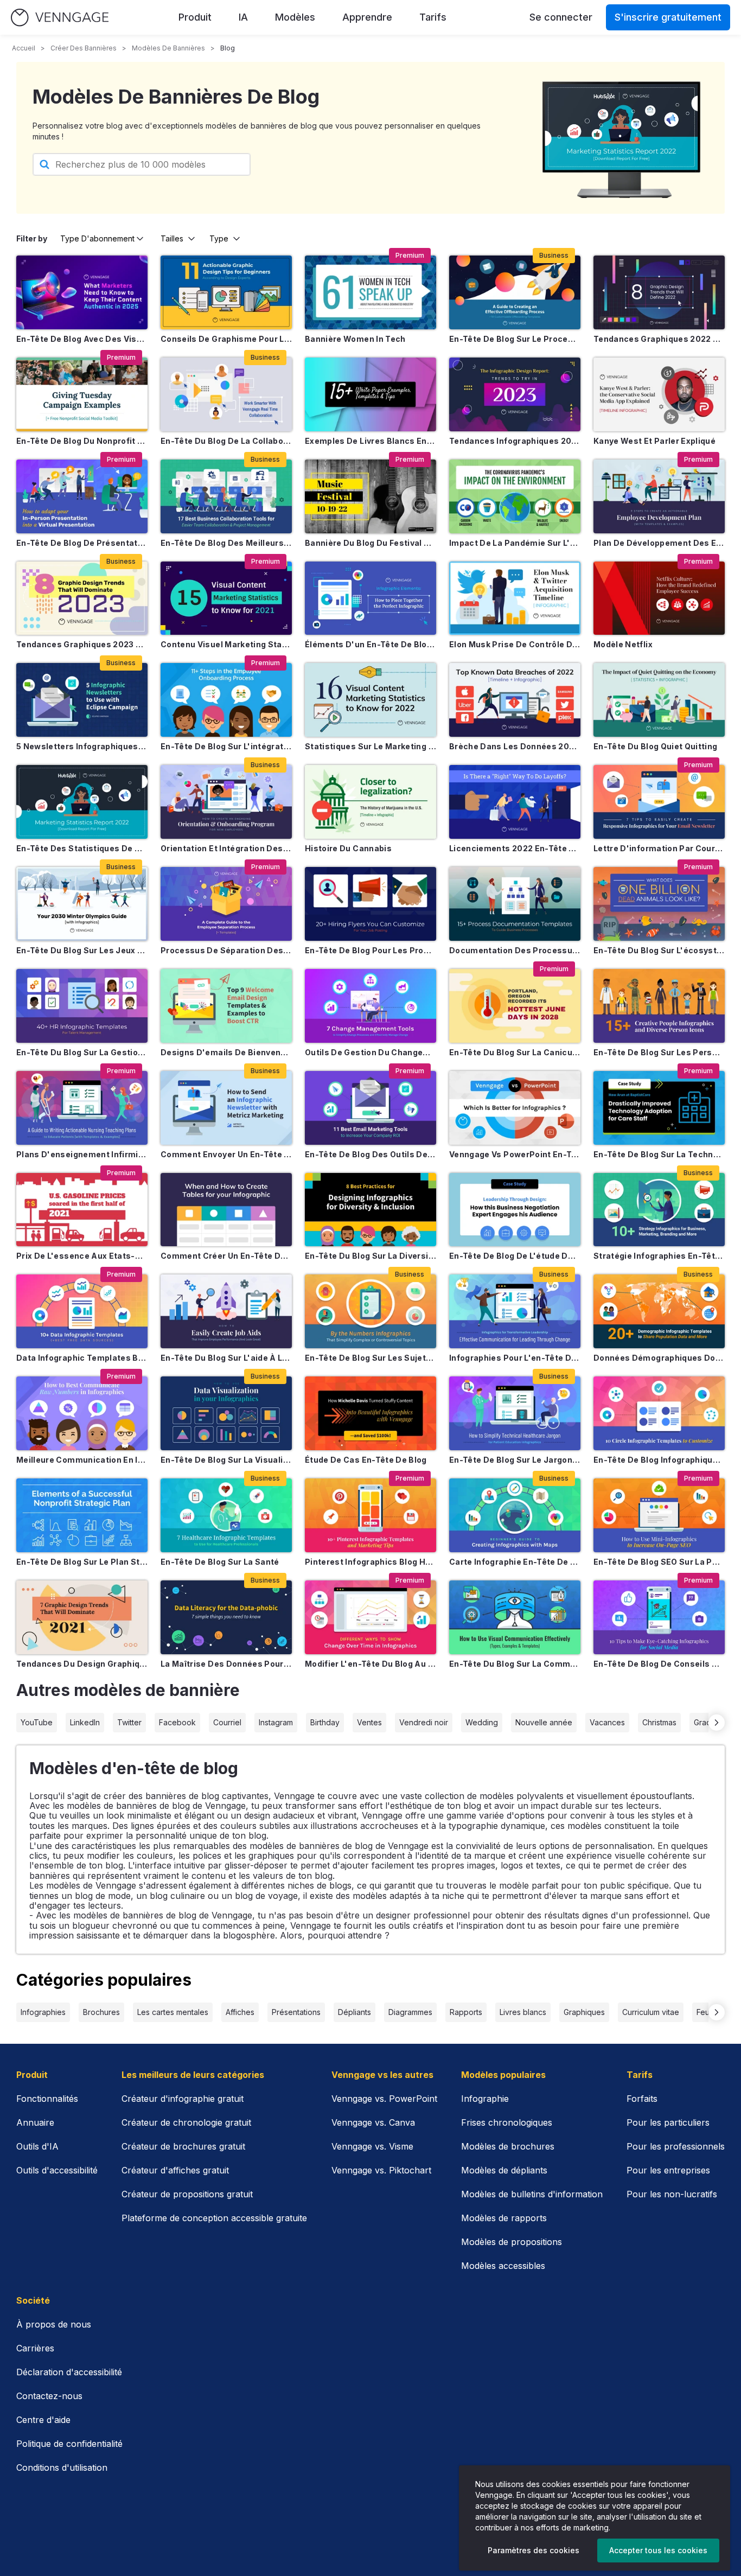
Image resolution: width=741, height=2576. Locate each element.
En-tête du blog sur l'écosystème (659, 950)
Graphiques (584, 2012)
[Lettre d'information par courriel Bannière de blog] (659, 802)
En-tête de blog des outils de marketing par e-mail (370, 1154)
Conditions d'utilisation (62, 2467)
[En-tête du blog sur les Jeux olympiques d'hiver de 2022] (82, 904)
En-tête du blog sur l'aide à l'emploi (226, 1358)
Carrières (35, 2348)
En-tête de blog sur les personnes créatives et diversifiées (659, 1052)
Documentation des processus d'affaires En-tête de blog (515, 950)
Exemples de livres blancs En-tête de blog (370, 441)
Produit (195, 17)
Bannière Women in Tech (355, 339)
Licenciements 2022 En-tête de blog (515, 848)
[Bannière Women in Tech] (370, 292)
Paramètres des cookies (534, 2550)
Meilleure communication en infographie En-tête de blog (82, 1460)
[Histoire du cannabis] (370, 802)
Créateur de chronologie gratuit (186, 2122)
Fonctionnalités (47, 2099)
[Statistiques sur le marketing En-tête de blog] (370, 700)
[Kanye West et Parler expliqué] (659, 394)
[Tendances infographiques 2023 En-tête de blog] (515, 394)
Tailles (172, 238)
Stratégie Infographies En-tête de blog (659, 1256)
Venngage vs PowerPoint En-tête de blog (515, 1154)
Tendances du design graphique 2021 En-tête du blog (82, 1664)
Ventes (369, 1722)
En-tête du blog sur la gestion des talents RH (82, 1052)
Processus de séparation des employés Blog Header (226, 950)
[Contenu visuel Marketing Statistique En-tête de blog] (226, 598)
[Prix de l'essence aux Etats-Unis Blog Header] (82, 1210)
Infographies (43, 2012)
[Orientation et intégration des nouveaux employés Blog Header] (226, 802)
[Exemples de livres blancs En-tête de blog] (370, 394)
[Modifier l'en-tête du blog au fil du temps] (370, 1617)
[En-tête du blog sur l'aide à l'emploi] (226, 1311)
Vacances (607, 1722)
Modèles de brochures (508, 2146)
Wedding (482, 1722)
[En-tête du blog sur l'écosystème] (659, 904)
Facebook (177, 1722)
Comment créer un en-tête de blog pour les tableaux (226, 1256)
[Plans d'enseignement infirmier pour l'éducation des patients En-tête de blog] (82, 1108)
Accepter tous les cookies (658, 2550)
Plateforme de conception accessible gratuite (214, 2218)
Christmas (659, 1722)
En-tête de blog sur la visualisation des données (226, 1460)
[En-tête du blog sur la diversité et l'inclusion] (370, 1210)
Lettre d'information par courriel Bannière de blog (659, 848)
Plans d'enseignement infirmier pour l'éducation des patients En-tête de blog (82, 1154)
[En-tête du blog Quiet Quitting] (659, 700)
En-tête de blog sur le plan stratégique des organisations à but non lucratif (82, 1562)
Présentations (296, 2012)
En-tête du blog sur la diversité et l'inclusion (370, 1256)
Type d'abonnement (97, 238)
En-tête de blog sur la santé (220, 1562)
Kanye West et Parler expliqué (654, 441)
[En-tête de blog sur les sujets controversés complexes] (370, 1311)
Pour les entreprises (668, 2170)
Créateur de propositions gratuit (187, 2194)
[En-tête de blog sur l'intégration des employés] (226, 700)
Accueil (24, 48)
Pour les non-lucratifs (672, 2194)
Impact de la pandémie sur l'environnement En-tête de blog (515, 543)
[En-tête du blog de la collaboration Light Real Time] (226, 394)
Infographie (485, 2099)
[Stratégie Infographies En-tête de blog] (659, 1210)
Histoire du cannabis (348, 848)
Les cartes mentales (173, 2012)
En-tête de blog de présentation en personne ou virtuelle (82, 543)
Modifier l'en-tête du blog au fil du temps (370, 1664)
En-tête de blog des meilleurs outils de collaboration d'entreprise (226, 543)
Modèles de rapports (504, 2218)
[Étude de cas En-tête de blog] (370, 1413)
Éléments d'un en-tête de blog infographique (370, 644)
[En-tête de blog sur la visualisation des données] (226, 1413)
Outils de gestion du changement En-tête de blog (370, 1052)
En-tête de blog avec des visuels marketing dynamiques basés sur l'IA (82, 339)
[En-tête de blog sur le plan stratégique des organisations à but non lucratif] (82, 1515)
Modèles (295, 17)
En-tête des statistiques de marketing (82, 848)
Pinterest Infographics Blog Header (370, 1562)
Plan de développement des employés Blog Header (659, 543)
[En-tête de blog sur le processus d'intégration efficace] (515, 292)
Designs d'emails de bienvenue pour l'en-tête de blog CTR (226, 1052)
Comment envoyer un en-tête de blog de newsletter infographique (226, 1154)
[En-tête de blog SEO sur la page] (659, 1515)
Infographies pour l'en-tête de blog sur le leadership (515, 1358)
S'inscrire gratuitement (668, 17)
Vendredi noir (424, 1722)
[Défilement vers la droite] (717, 1723)
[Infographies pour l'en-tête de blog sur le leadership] (515, 1311)
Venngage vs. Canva (373, 2122)
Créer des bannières (84, 48)
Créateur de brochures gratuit (183, 2146)
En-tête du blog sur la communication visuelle (515, 1664)
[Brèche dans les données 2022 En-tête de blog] (515, 700)
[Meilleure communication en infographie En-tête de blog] (82, 1413)
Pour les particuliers (668, 2122)
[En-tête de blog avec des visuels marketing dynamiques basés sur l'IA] (82, 292)
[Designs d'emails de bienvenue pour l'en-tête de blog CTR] (226, 1006)
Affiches (240, 2012)
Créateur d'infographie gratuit (183, 2099)
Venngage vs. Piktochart (381, 2170)
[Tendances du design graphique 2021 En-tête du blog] (82, 1617)
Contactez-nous (49, 2396)
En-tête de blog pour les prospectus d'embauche (370, 950)
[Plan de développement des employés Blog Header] (659, 496)
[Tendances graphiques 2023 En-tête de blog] (82, 598)
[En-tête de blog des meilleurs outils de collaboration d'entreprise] (226, 496)
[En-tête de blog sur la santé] (226, 1515)
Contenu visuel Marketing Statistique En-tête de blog (226, 644)
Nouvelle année (544, 1722)
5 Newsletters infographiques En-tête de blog (82, 746)
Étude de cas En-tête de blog (366, 1460)
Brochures (101, 2012)
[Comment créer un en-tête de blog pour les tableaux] (226, 1210)
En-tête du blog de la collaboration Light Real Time (226, 441)
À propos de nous (54, 2324)
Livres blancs (523, 2012)
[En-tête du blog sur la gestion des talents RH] (82, 1006)
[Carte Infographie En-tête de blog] (515, 1515)
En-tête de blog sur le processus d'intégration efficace (515, 339)
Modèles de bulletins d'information (532, 2194)
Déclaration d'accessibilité (69, 2372)
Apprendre (367, 17)
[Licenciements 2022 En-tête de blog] (515, 802)
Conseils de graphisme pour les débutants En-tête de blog (226, 339)
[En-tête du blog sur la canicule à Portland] (515, 1006)
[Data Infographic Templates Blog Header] (82, 1311)
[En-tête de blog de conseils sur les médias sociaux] (659, 1617)
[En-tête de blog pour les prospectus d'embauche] (370, 904)
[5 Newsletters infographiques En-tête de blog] (82, 700)
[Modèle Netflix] (659, 598)
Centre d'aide (43, 2420)
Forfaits (642, 2099)
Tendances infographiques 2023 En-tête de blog (515, 441)
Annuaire (35, 2122)
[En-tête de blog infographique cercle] (659, 1413)
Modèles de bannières (168, 48)
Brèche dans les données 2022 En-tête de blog (515, 746)
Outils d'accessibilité (57, 2170)
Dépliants (354, 2012)
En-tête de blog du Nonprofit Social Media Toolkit (82, 441)
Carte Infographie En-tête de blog (515, 1562)
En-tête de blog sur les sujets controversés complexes (370, 1358)
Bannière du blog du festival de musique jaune (370, 543)
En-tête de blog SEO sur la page (659, 1562)
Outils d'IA (37, 2146)
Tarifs (433, 17)
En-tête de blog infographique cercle (659, 1460)
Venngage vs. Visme (372, 2146)
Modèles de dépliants (504, 2170)
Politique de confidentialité (69, 2444)
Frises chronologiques (507, 2122)
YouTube (37, 1722)
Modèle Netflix (623, 644)
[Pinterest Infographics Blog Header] (370, 1515)
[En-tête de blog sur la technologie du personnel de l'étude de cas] (659, 1108)
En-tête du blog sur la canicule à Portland (515, 1052)
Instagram (276, 1722)
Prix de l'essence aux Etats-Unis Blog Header (82, 1256)
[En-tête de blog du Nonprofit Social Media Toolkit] (82, 394)
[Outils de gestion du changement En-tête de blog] (370, 1006)
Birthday (325, 1722)
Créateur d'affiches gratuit (175, 2170)
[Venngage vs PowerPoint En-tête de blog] (515, 1108)
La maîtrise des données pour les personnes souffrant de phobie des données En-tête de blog (226, 1664)
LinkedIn (85, 1722)
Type (219, 238)
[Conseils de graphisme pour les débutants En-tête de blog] (226, 292)
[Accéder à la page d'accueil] (60, 18)
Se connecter (561, 17)
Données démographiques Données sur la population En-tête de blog (659, 1358)
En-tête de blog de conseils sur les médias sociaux (659, 1664)
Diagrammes (410, 2012)
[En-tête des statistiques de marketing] (82, 802)
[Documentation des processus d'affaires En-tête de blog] (515, 904)
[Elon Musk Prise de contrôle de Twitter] (515, 598)
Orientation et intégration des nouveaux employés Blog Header (226, 848)
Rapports (466, 2012)
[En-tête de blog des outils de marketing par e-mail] (370, 1108)
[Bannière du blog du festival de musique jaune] (370, 496)
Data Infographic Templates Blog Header (82, 1358)
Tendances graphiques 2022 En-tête (659, 339)
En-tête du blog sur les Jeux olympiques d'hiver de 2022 (82, 950)
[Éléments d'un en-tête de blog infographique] (370, 598)
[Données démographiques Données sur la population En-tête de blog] (659, 1311)
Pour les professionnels (676, 2146)
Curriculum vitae (651, 2012)
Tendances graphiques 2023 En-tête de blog (82, 644)
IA (243, 17)
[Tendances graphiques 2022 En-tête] (659, 292)
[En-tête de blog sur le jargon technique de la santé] (515, 1413)
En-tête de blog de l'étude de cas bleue (515, 1256)
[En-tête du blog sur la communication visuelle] (515, 1617)
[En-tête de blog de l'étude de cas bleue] (515, 1210)
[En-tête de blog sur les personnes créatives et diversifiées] (659, 1006)
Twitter (129, 1722)
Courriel (227, 1722)
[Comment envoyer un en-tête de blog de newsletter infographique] (226, 1108)
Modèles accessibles (503, 2266)
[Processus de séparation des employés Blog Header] (226, 904)
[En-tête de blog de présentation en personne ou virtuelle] (82, 496)
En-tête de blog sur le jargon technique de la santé (515, 1460)
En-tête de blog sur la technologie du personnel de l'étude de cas (659, 1154)
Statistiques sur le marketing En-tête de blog (370, 746)
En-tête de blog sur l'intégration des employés (226, 746)
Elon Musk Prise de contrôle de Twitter (515, 644)
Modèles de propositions (512, 2242)
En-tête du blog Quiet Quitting (656, 746)
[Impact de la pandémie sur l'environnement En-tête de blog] (515, 496)
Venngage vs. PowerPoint (384, 2099)
